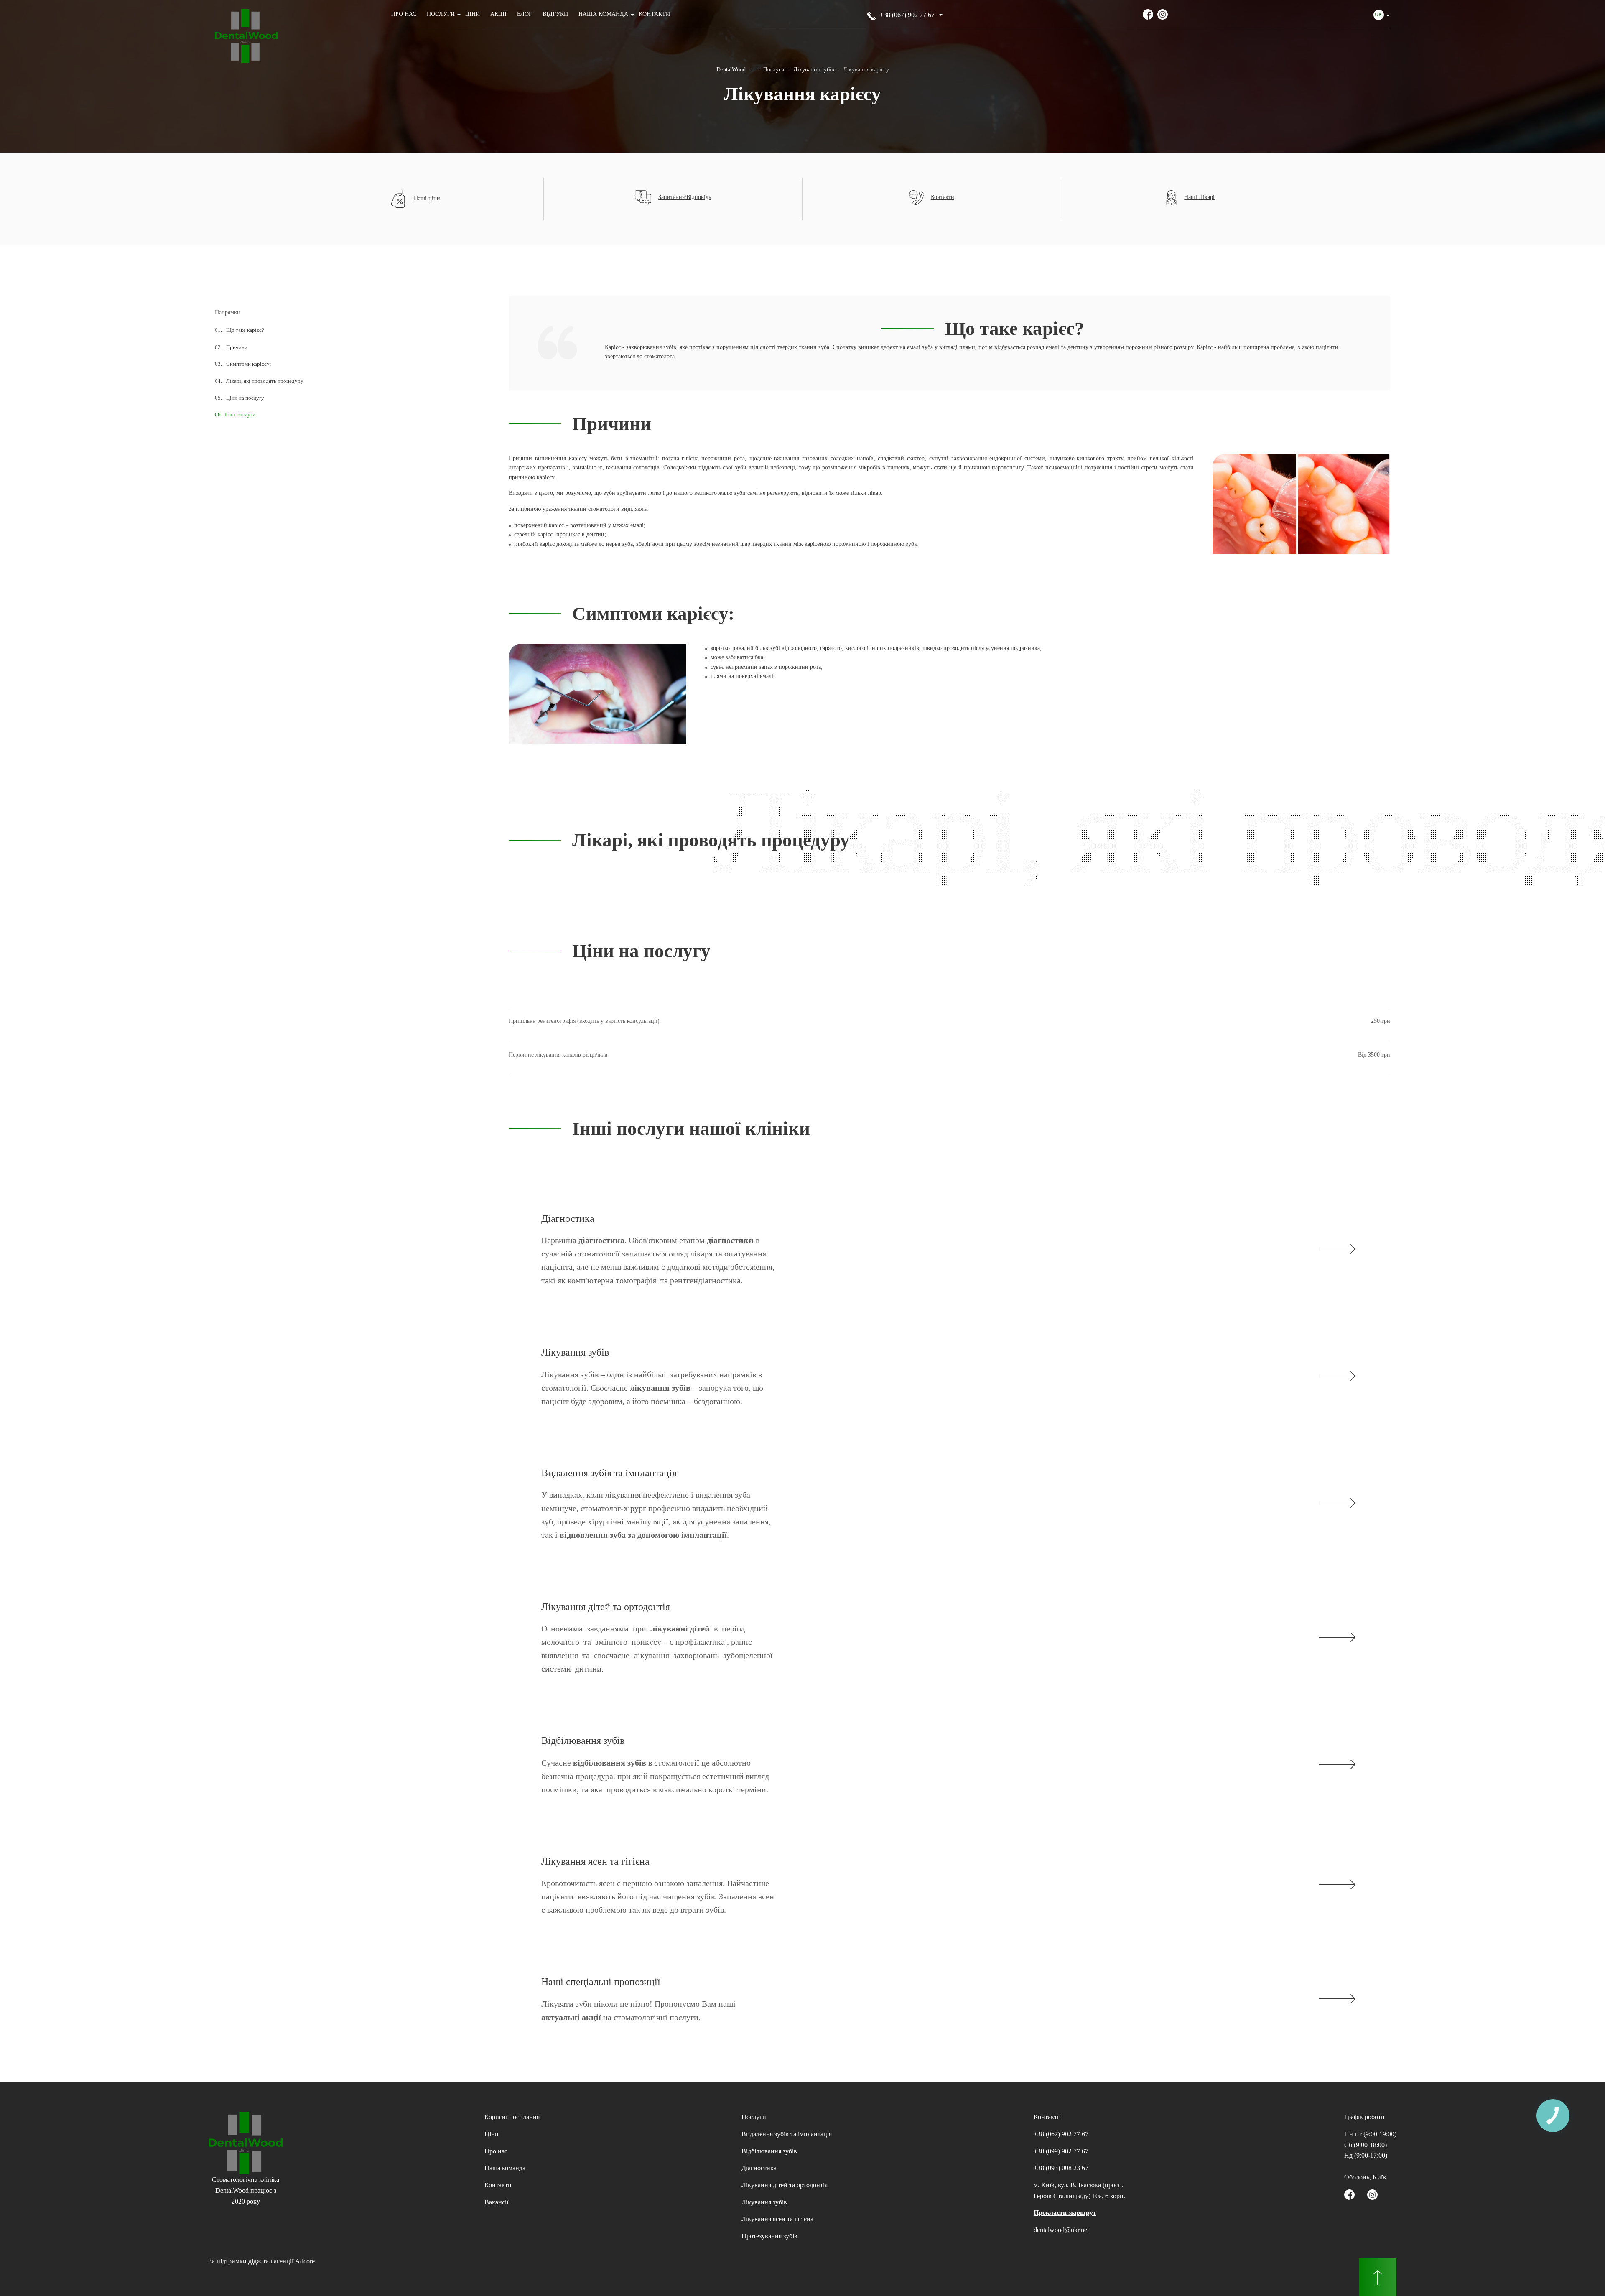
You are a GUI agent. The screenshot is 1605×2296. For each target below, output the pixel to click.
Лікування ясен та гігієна (777, 2219)
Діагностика (759, 2168)
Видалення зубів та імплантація (787, 2134)
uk (1378, 15)
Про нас (404, 14)
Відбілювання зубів (769, 2151)
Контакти (654, 14)
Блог (525, 14)
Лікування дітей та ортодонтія (785, 2185)
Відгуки (555, 14)
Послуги (441, 14)
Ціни (473, 14)
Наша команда (603, 14)
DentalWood (731, 70)
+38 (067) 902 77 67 (907, 15)
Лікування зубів (814, 70)
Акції (498, 14)
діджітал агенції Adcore (282, 2261)
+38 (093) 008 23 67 (1061, 2168)
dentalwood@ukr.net (1061, 2230)
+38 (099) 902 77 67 (1061, 2151)
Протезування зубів (769, 2236)
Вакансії (496, 2202)
